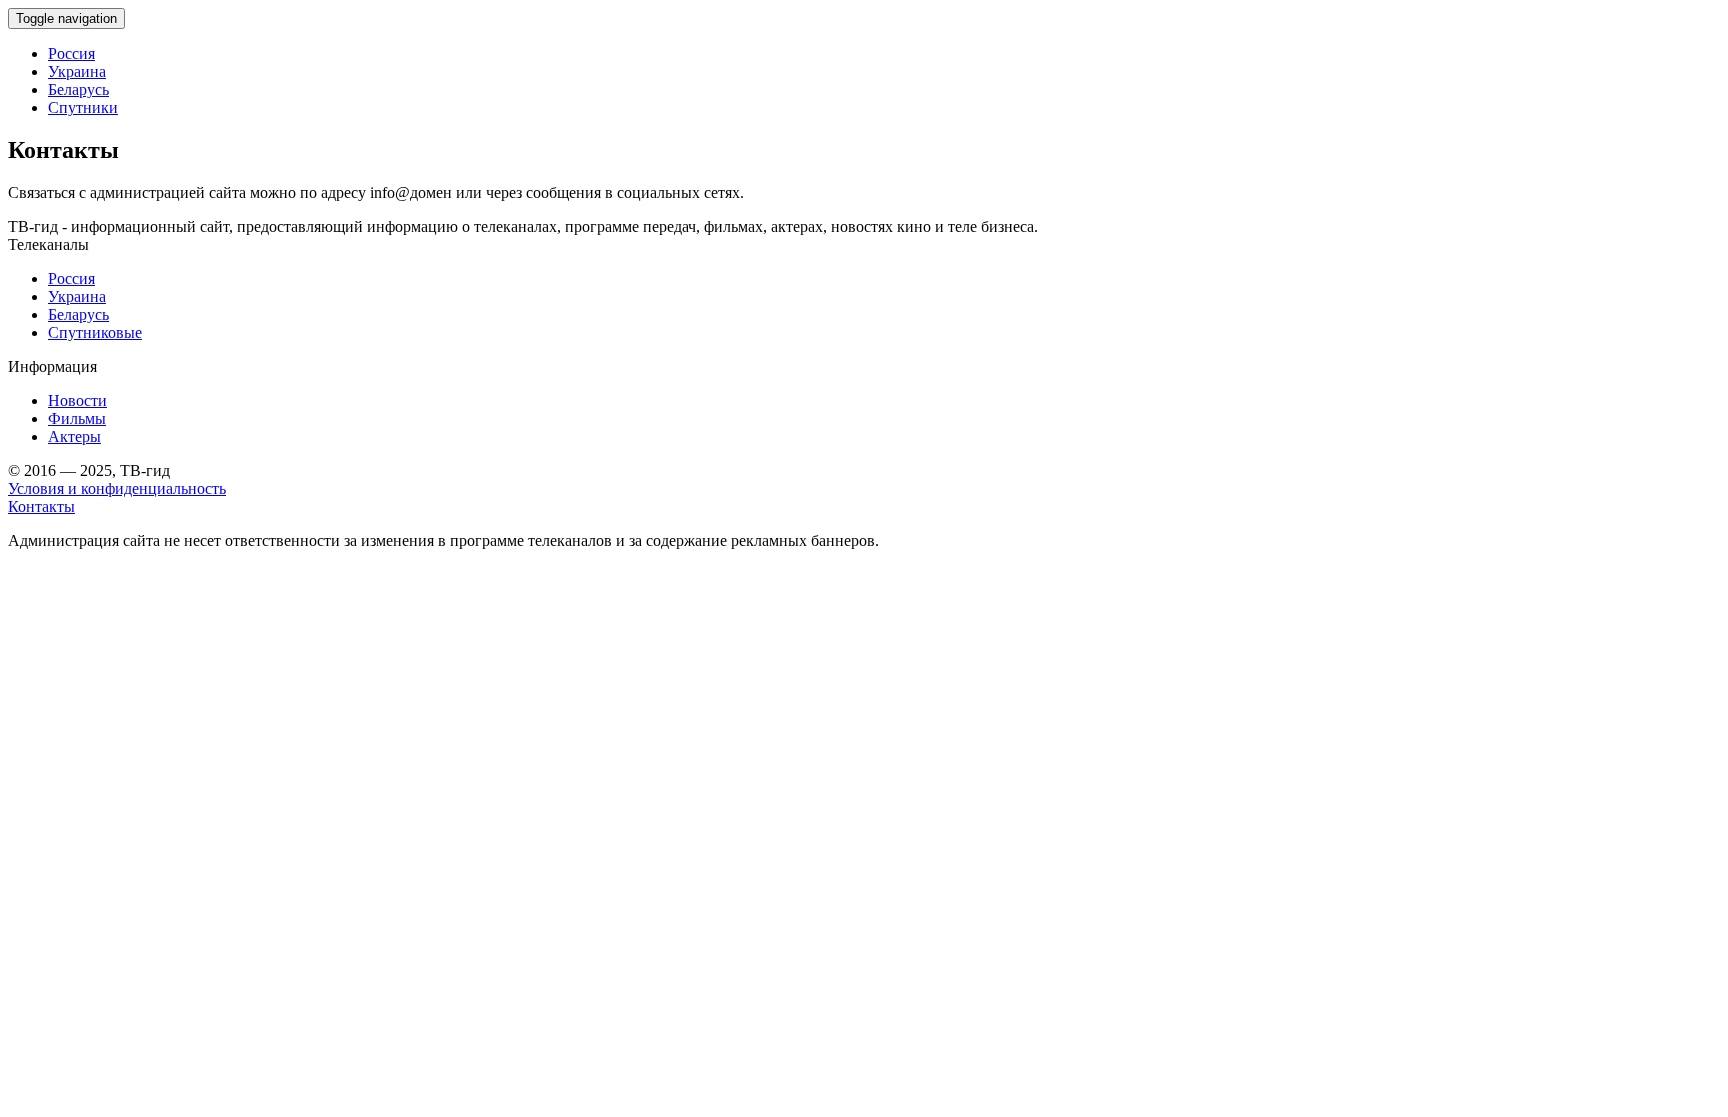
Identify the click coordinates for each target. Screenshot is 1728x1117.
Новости (77, 400)
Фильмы (77, 418)
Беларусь (78, 89)
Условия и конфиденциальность (117, 488)
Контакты (41, 506)
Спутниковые (95, 332)
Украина (77, 71)
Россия (71, 53)
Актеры (74, 436)
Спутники (83, 107)
